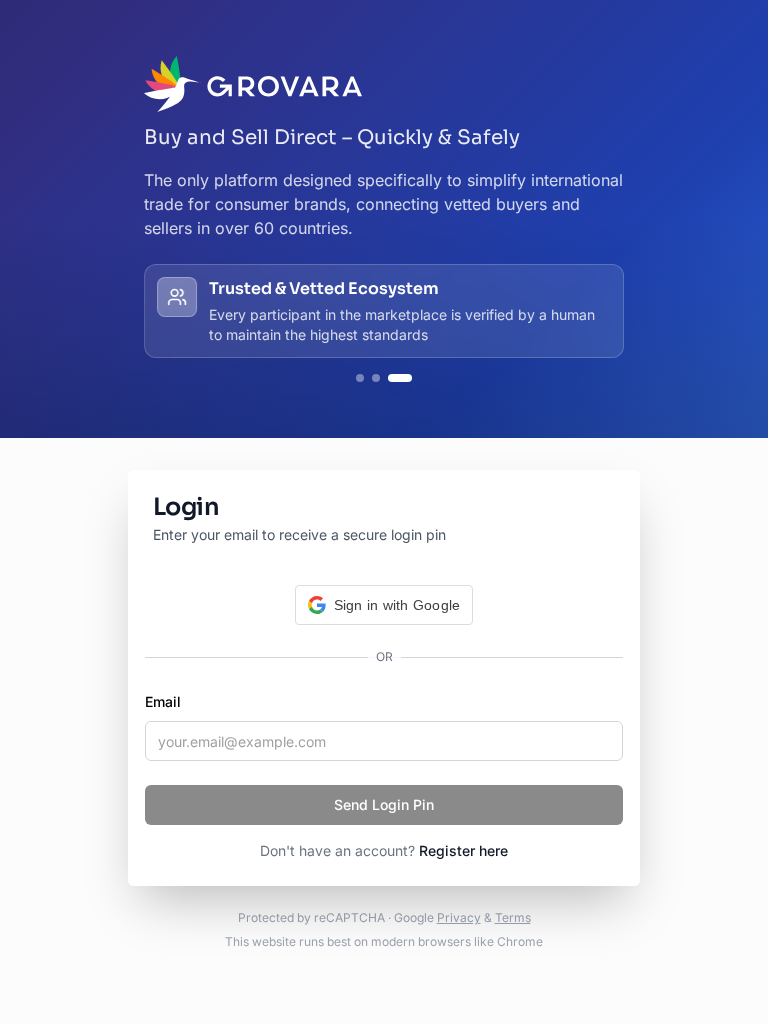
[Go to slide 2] (376, 378)
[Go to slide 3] (400, 378)
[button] (384, 605)
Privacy (459, 917)
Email (163, 701)
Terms (513, 917)
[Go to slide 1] (360, 378)
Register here (463, 850)
